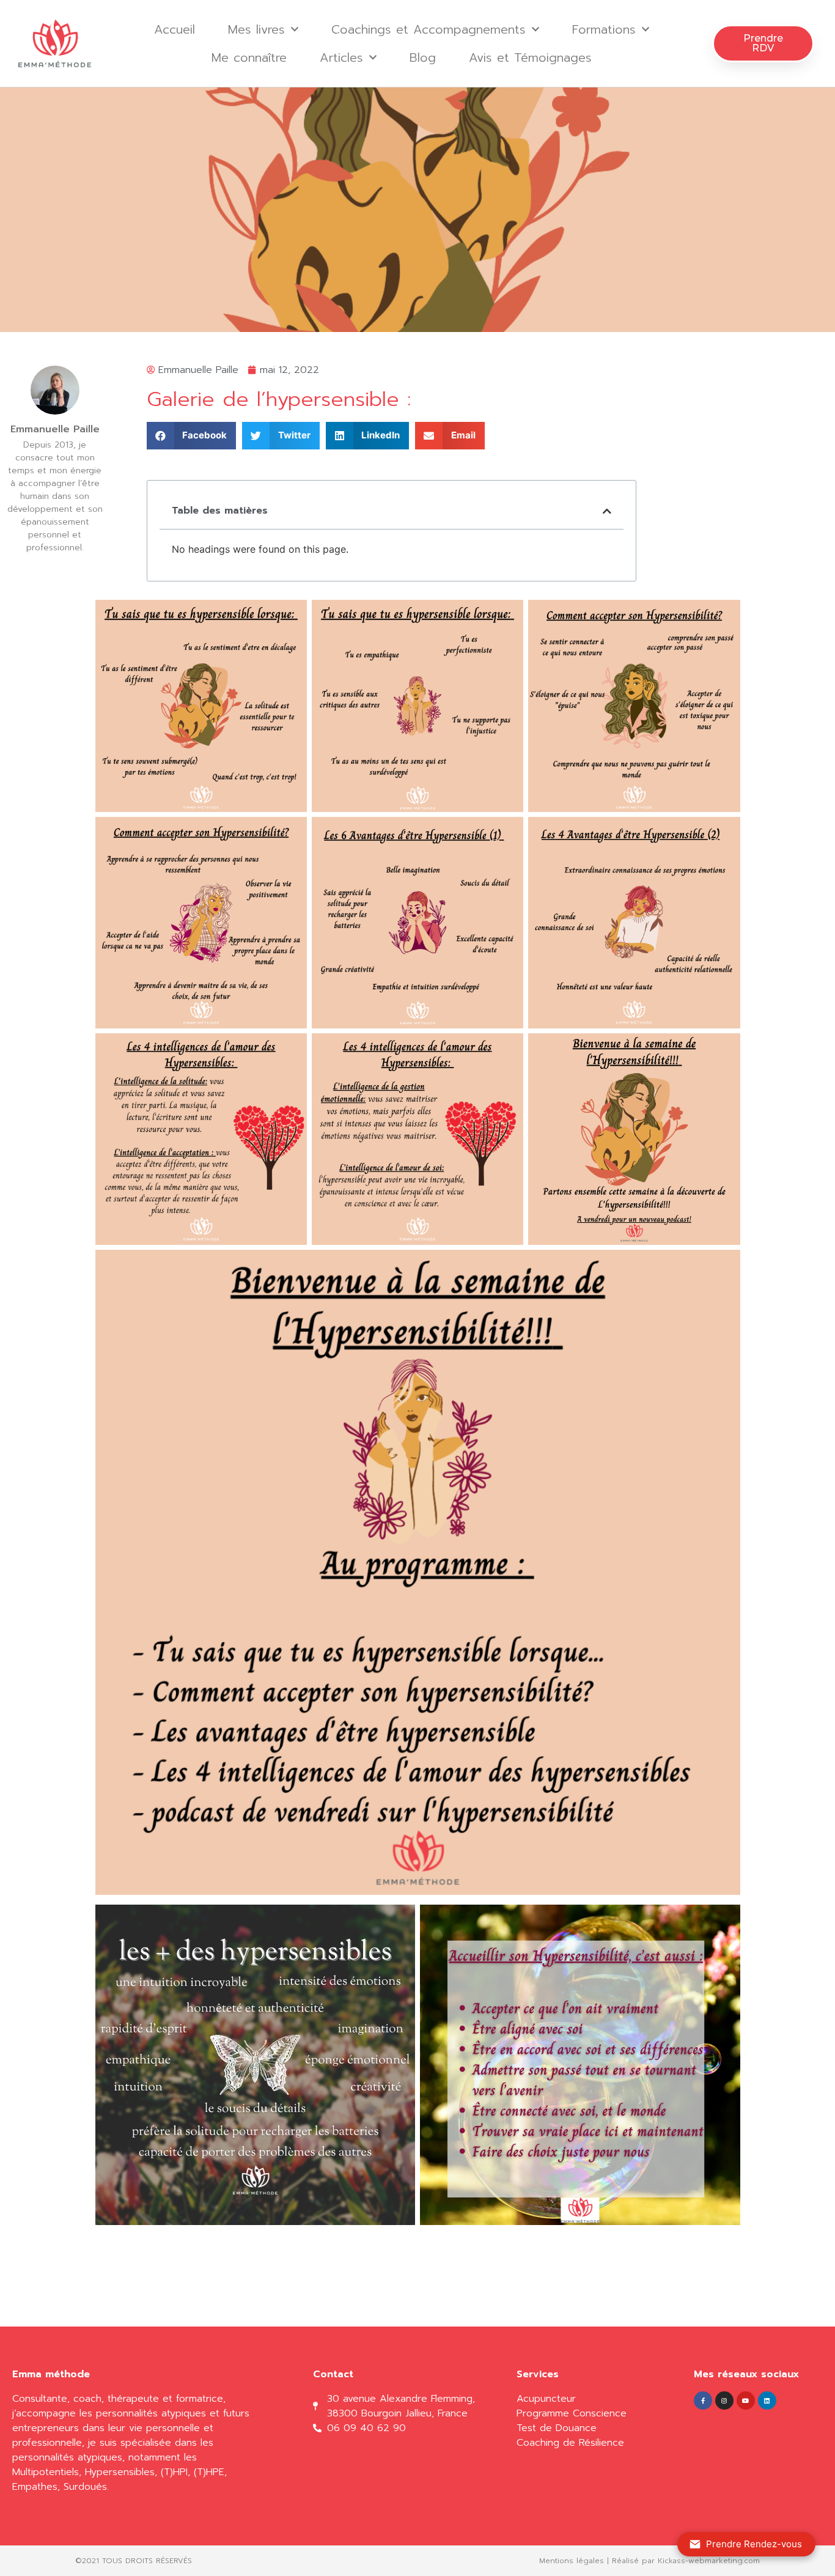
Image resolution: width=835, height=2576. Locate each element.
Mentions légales (572, 2561)
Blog (423, 57)
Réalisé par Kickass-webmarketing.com (686, 2561)
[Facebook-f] (703, 2401)
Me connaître (249, 57)
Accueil (175, 29)
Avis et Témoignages (530, 57)
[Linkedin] (767, 2401)
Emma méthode (51, 2374)
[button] (763, 43)
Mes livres (256, 29)
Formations (604, 29)
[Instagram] (724, 2401)
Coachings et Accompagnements (429, 29)
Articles (341, 57)
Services (538, 2374)
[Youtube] (746, 2401)
